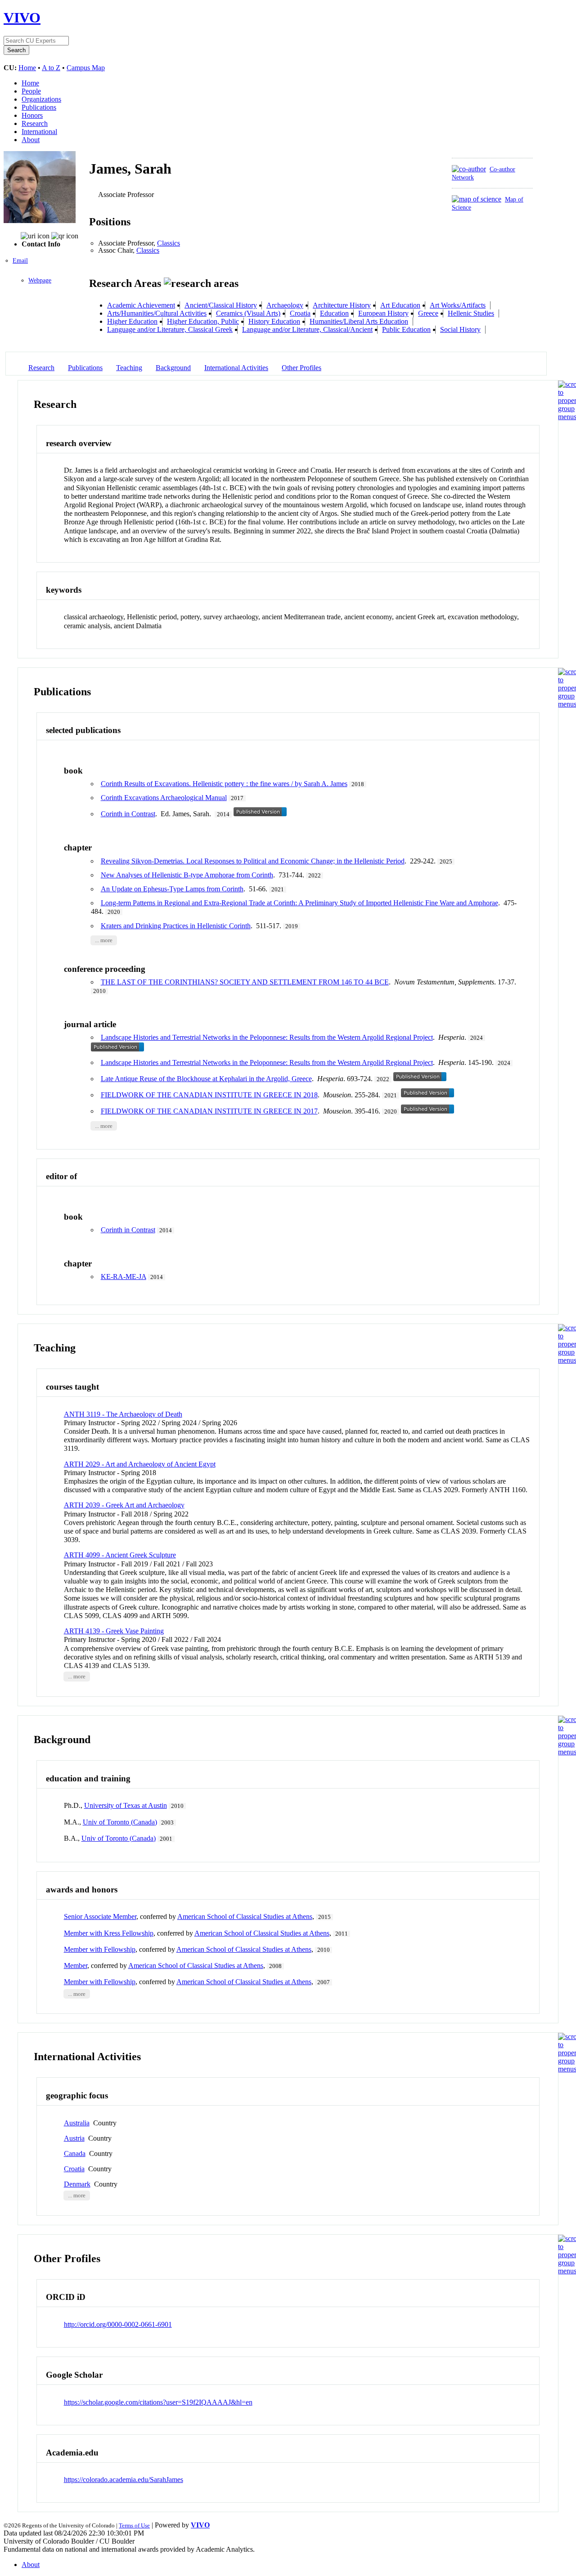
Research (35, 123)
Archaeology (285, 305)
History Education (274, 321)
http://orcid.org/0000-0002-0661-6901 (118, 2324)
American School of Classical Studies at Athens (245, 1916)
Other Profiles (301, 368)
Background (173, 368)
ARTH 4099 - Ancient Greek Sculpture (120, 1555)
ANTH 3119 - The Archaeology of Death (123, 1414)
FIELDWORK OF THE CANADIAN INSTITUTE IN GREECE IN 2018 (209, 1095)
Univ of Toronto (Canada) (120, 1822)
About (31, 140)
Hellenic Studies (471, 313)
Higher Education (132, 321)
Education (334, 313)
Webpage (40, 280)
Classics (169, 243)
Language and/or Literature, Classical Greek (170, 329)
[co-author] (469, 169)
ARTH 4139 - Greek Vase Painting (114, 1631)
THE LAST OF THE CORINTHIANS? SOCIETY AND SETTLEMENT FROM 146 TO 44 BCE (245, 982)
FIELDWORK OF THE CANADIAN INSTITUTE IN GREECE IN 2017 (209, 1111)
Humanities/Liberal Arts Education (359, 321)
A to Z (51, 68)
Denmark (77, 2184)
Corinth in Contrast (128, 814)
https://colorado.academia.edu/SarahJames (124, 2480)
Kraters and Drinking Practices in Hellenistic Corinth (176, 926)
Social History (460, 329)
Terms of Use (134, 2525)
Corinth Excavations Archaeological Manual (164, 798)
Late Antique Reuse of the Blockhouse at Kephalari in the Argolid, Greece (206, 1079)
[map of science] (477, 199)
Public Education (406, 329)
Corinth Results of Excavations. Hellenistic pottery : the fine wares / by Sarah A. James (224, 784)
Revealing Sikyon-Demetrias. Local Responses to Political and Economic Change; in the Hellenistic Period (253, 861)
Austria (74, 2138)
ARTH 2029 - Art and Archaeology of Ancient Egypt (140, 1464)
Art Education (400, 305)
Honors (32, 115)
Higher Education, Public (203, 321)
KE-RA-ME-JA (124, 1277)
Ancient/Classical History (221, 305)
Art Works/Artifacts (458, 305)
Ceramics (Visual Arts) (248, 313)
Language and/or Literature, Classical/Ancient (307, 329)
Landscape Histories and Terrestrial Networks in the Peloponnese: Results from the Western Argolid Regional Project (267, 1037)
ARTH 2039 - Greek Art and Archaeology (124, 1505)
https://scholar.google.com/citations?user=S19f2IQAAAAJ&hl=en (158, 2402)
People (31, 91)
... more (104, 940)
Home (27, 68)
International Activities (236, 368)
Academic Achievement (141, 305)
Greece (428, 313)
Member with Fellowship (100, 1949)
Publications (39, 107)
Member (76, 1966)
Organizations (41, 99)
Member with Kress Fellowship (109, 1933)
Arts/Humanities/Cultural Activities (157, 313)
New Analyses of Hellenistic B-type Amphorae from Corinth (187, 875)
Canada (75, 2153)
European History (383, 313)
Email (20, 261)
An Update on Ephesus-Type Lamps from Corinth (172, 889)
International (39, 132)
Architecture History (342, 305)
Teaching (129, 368)
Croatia (300, 313)
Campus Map (86, 68)
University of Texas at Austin (126, 1805)
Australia (77, 2123)
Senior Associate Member (100, 1916)
